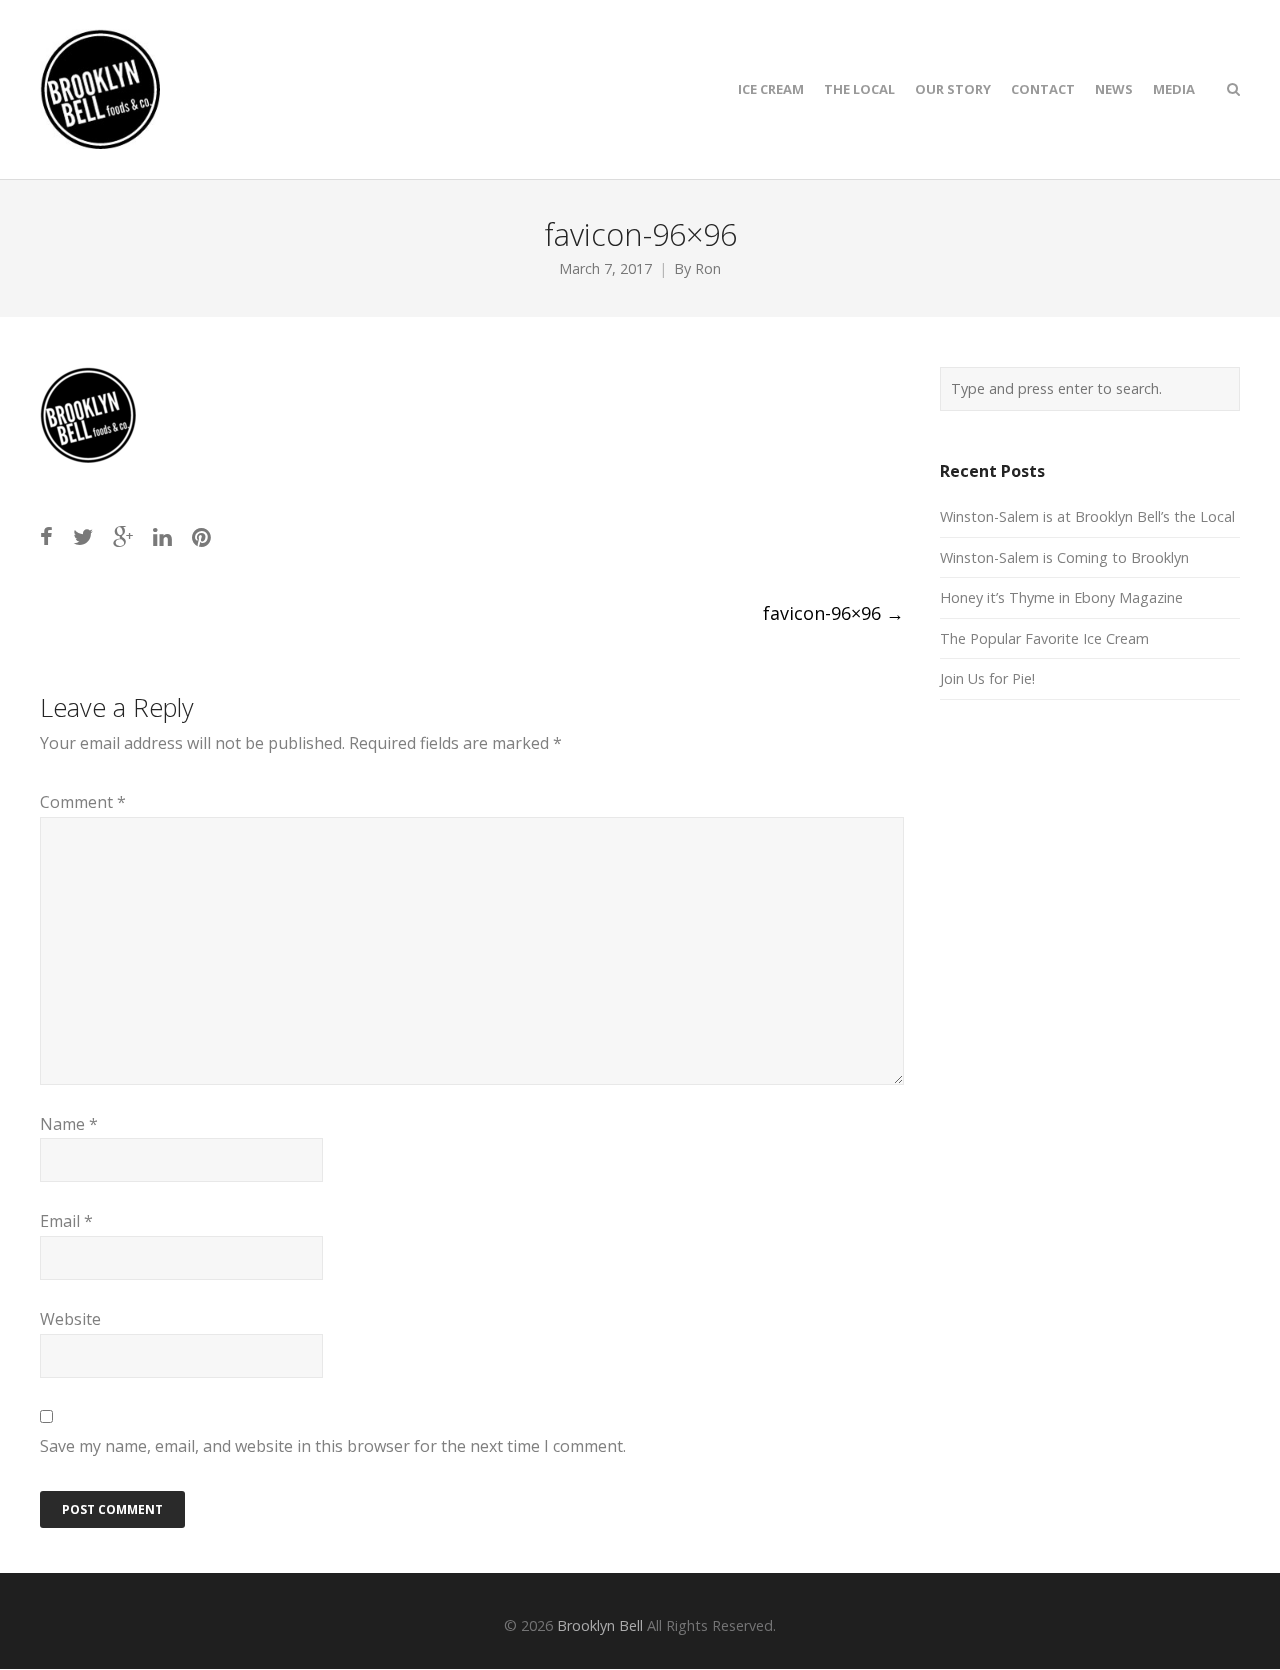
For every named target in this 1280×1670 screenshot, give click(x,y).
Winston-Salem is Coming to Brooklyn (1064, 557)
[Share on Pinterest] (201, 536)
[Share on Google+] (123, 536)
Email (66, 1221)
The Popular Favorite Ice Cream (1044, 638)
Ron (708, 268)
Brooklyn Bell (600, 1625)
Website (70, 1319)
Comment (83, 802)
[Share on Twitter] (83, 536)
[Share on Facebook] (46, 536)
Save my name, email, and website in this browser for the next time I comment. (333, 1446)
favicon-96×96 (833, 613)
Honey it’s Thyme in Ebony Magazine (1061, 597)
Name (69, 1124)
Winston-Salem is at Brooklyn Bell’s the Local (1087, 516)
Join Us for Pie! (987, 678)
